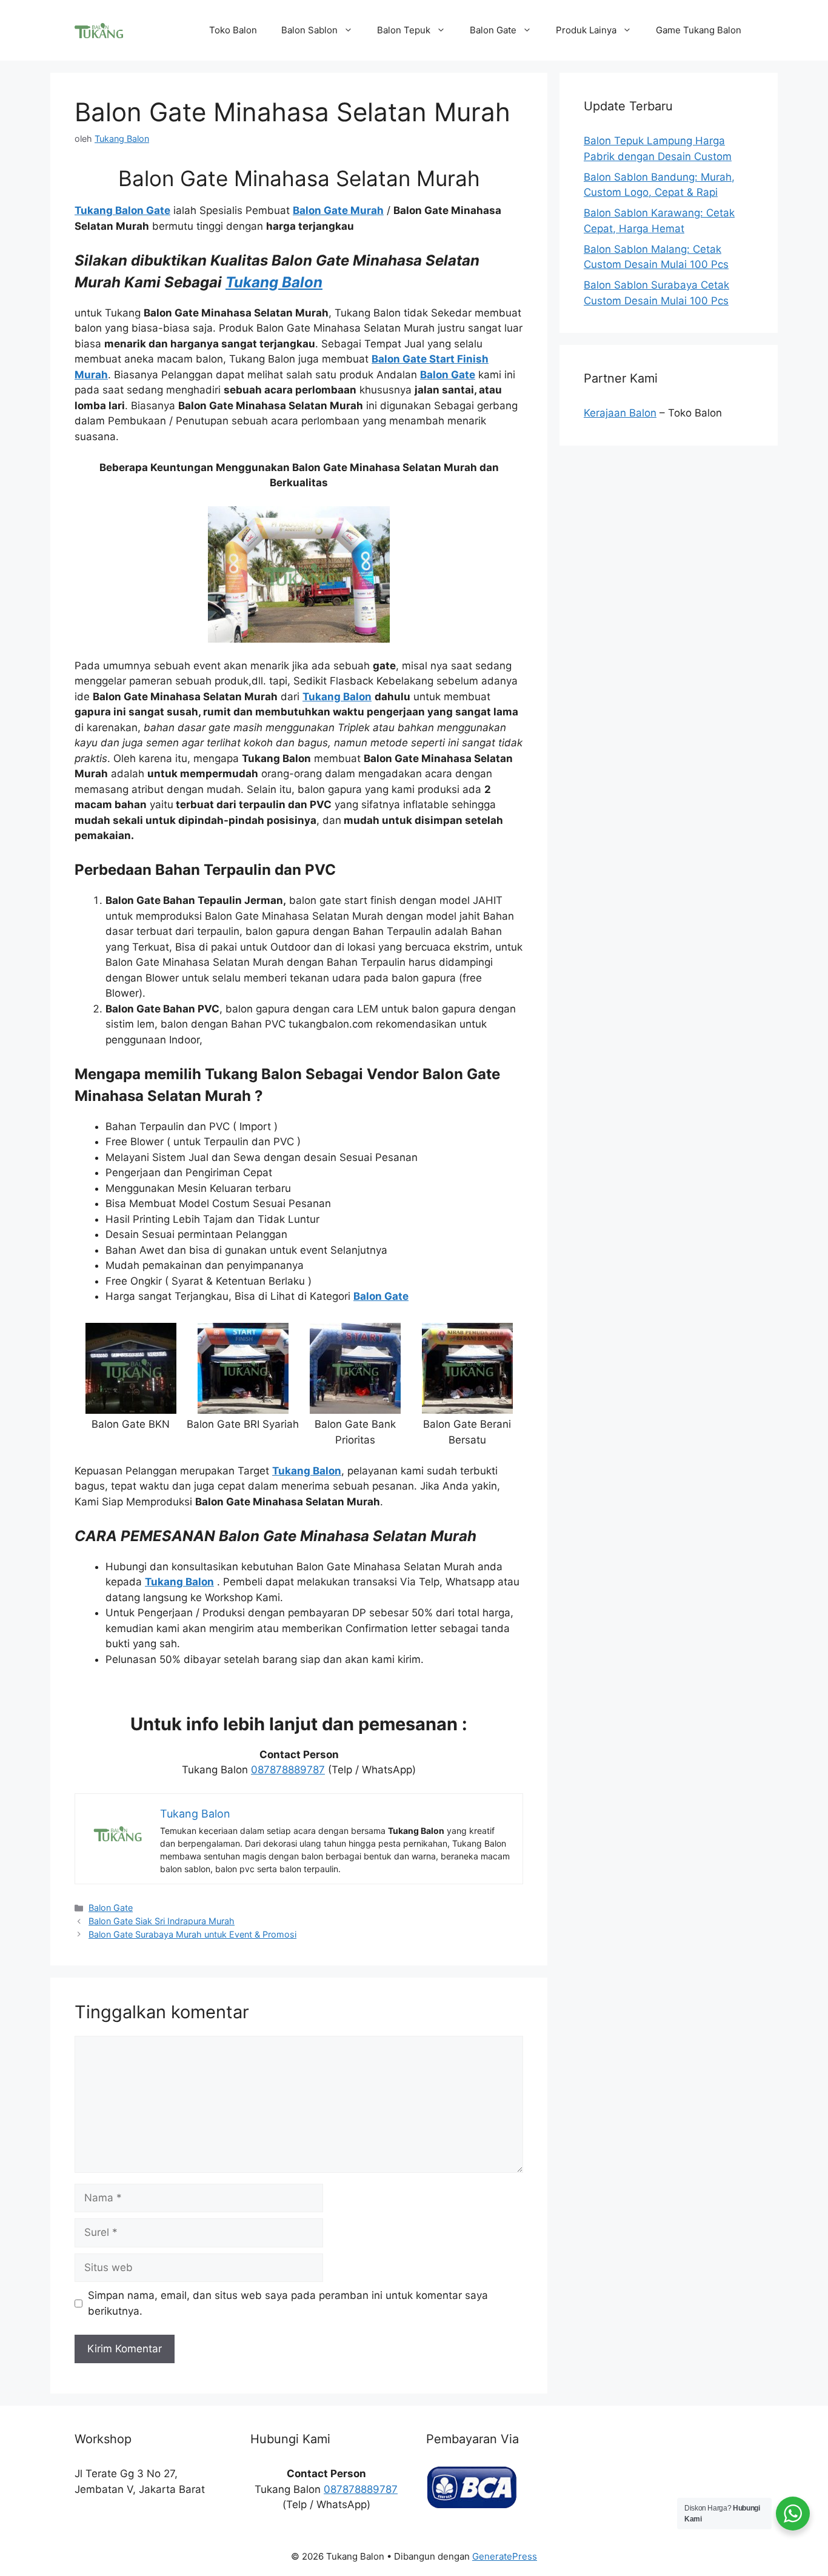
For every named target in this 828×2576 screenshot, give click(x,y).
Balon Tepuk (404, 30)
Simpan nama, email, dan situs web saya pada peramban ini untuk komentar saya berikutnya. (288, 2303)
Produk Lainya (586, 30)
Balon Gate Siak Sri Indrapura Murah (162, 1921)
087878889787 (288, 1770)
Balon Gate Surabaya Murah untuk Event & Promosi (192, 1934)
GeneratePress (505, 2556)
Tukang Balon (274, 282)
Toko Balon (233, 30)
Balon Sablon (309, 30)
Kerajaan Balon (620, 413)
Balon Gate (493, 30)
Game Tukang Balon (699, 30)
